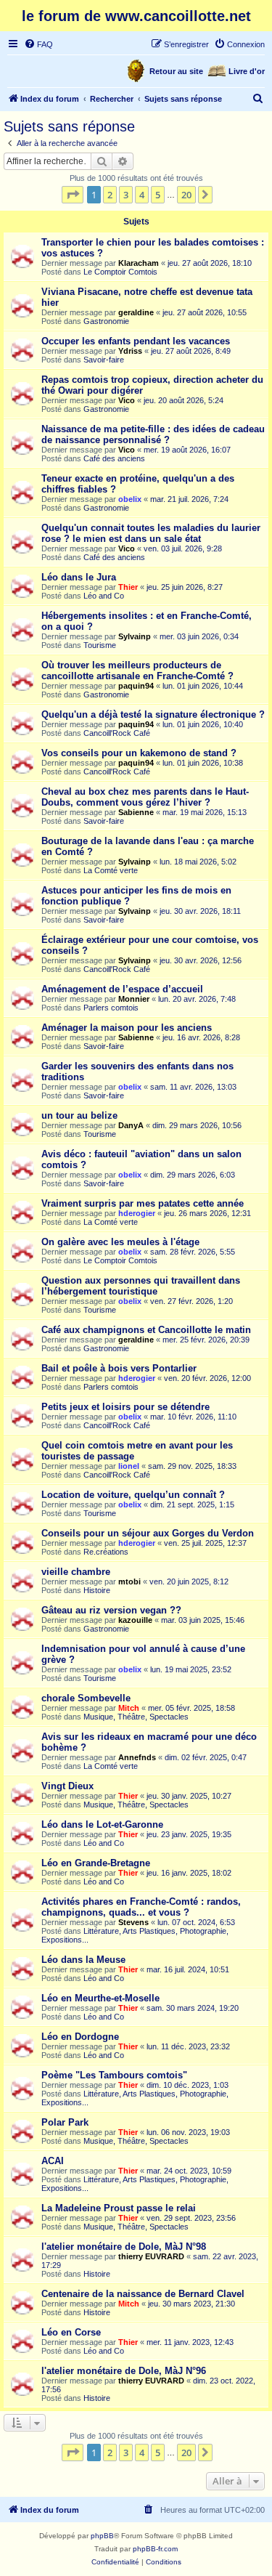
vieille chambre (76, 1572)
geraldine (136, 312)
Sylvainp (135, 636)
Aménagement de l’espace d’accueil (122, 989)
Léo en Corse (71, 2332)
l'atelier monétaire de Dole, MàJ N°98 (124, 2247)
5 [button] (158, 195)
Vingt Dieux (67, 1786)
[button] (73, 195)
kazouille (135, 1620)
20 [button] (186, 195)
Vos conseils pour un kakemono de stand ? (139, 753)
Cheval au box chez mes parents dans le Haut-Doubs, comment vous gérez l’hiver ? (145, 797)
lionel (129, 1466)
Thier (128, 587)
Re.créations (106, 1552)
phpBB (102, 2536)
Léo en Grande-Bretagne (96, 1863)
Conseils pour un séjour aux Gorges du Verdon (148, 1533)
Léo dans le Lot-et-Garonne (102, 1824)
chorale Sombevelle (86, 1698)
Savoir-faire (104, 360)
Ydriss (130, 351)
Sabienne (136, 812)
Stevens (133, 1922)
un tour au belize (79, 1115)
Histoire (97, 1590)
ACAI (53, 2161)
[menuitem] (38, 44)
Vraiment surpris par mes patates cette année (143, 1203)
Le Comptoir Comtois (120, 272)
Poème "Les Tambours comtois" (114, 2075)
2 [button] (110, 195)
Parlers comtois (111, 1008)
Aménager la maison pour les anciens (127, 1028)
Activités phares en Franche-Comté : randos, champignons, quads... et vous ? (141, 1907)
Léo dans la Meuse (83, 1960)
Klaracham (139, 263)
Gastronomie (106, 321)
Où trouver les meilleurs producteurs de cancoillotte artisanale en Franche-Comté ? (137, 671)
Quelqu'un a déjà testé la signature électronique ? (153, 714)
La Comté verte (111, 870)
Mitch (129, 1708)
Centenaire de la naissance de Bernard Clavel (143, 2294)
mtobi (129, 1581)
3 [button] (126, 195)
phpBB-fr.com (155, 2549)
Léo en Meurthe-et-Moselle (100, 1998)
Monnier (134, 999)
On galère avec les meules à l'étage (120, 1242)
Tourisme (100, 645)
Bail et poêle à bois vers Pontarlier (119, 1368)
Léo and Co (104, 596)
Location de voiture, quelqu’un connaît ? (133, 1495)
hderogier (137, 1213)
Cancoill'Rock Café (117, 733)
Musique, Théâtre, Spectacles (136, 1717)
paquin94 (136, 686)
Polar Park (65, 2122)
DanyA (131, 1125)
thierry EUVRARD (151, 2256)
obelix (130, 499)
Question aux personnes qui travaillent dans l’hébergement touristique (141, 1286)
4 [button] (142, 195)
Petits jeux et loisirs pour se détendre (125, 1407)
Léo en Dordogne (80, 2037)
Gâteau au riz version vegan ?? (111, 1610)
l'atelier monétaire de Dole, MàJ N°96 (124, 2371)
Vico (127, 400)
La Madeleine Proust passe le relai (119, 2208)
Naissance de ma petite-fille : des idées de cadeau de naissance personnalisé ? (153, 434)
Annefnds (137, 1757)
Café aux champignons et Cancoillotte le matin (146, 1330)
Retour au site (176, 71)
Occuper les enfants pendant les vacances (136, 341)
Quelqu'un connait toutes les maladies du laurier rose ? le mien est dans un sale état (151, 533)
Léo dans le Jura (79, 577)
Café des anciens (114, 458)
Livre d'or (247, 71)
